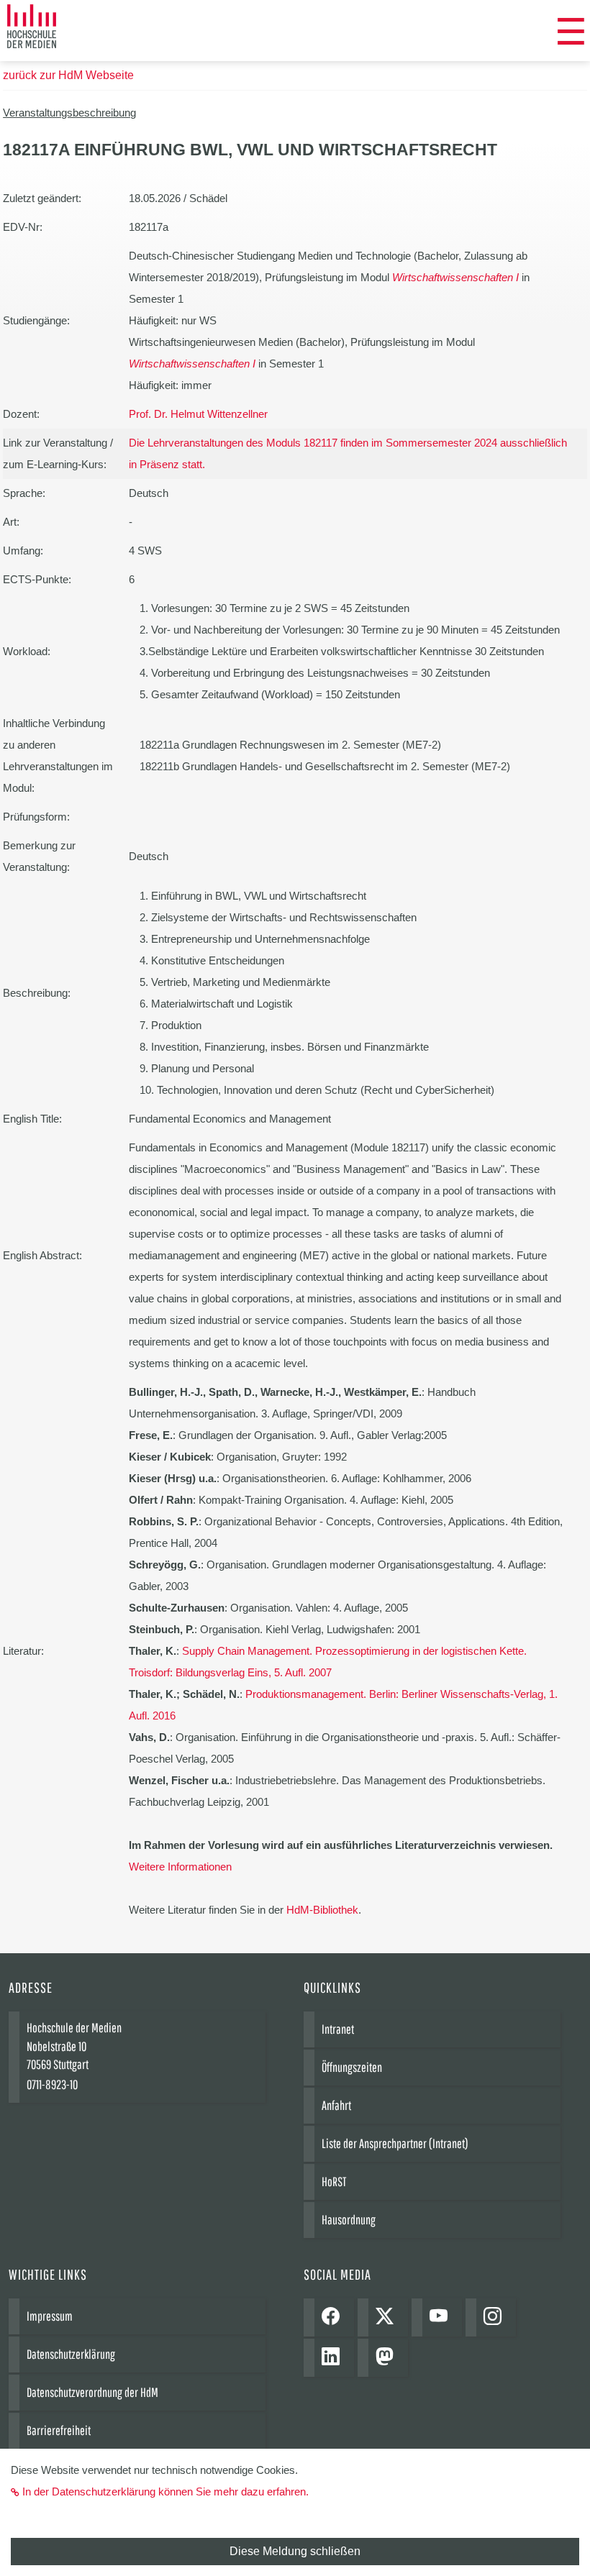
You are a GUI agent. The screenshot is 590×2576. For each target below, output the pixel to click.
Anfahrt (336, 2105)
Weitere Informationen (180, 1867)
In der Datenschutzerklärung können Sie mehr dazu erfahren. (165, 2491)
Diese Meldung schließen (295, 2551)
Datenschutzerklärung (71, 2354)
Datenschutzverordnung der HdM (92, 2392)
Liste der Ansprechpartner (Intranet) (395, 2143)
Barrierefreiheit (59, 2430)
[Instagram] (496, 2317)
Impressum (50, 2316)
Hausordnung (349, 2220)
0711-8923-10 (52, 2084)
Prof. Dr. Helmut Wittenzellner (198, 414)
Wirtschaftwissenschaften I (455, 277)
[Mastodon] (388, 2358)
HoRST (334, 2182)
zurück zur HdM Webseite (68, 75)
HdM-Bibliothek (322, 1910)
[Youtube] (442, 2317)
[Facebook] (334, 2317)
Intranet (338, 2029)
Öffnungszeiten (352, 2067)
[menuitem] (571, 32)
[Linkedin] (334, 2358)
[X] (388, 2317)
